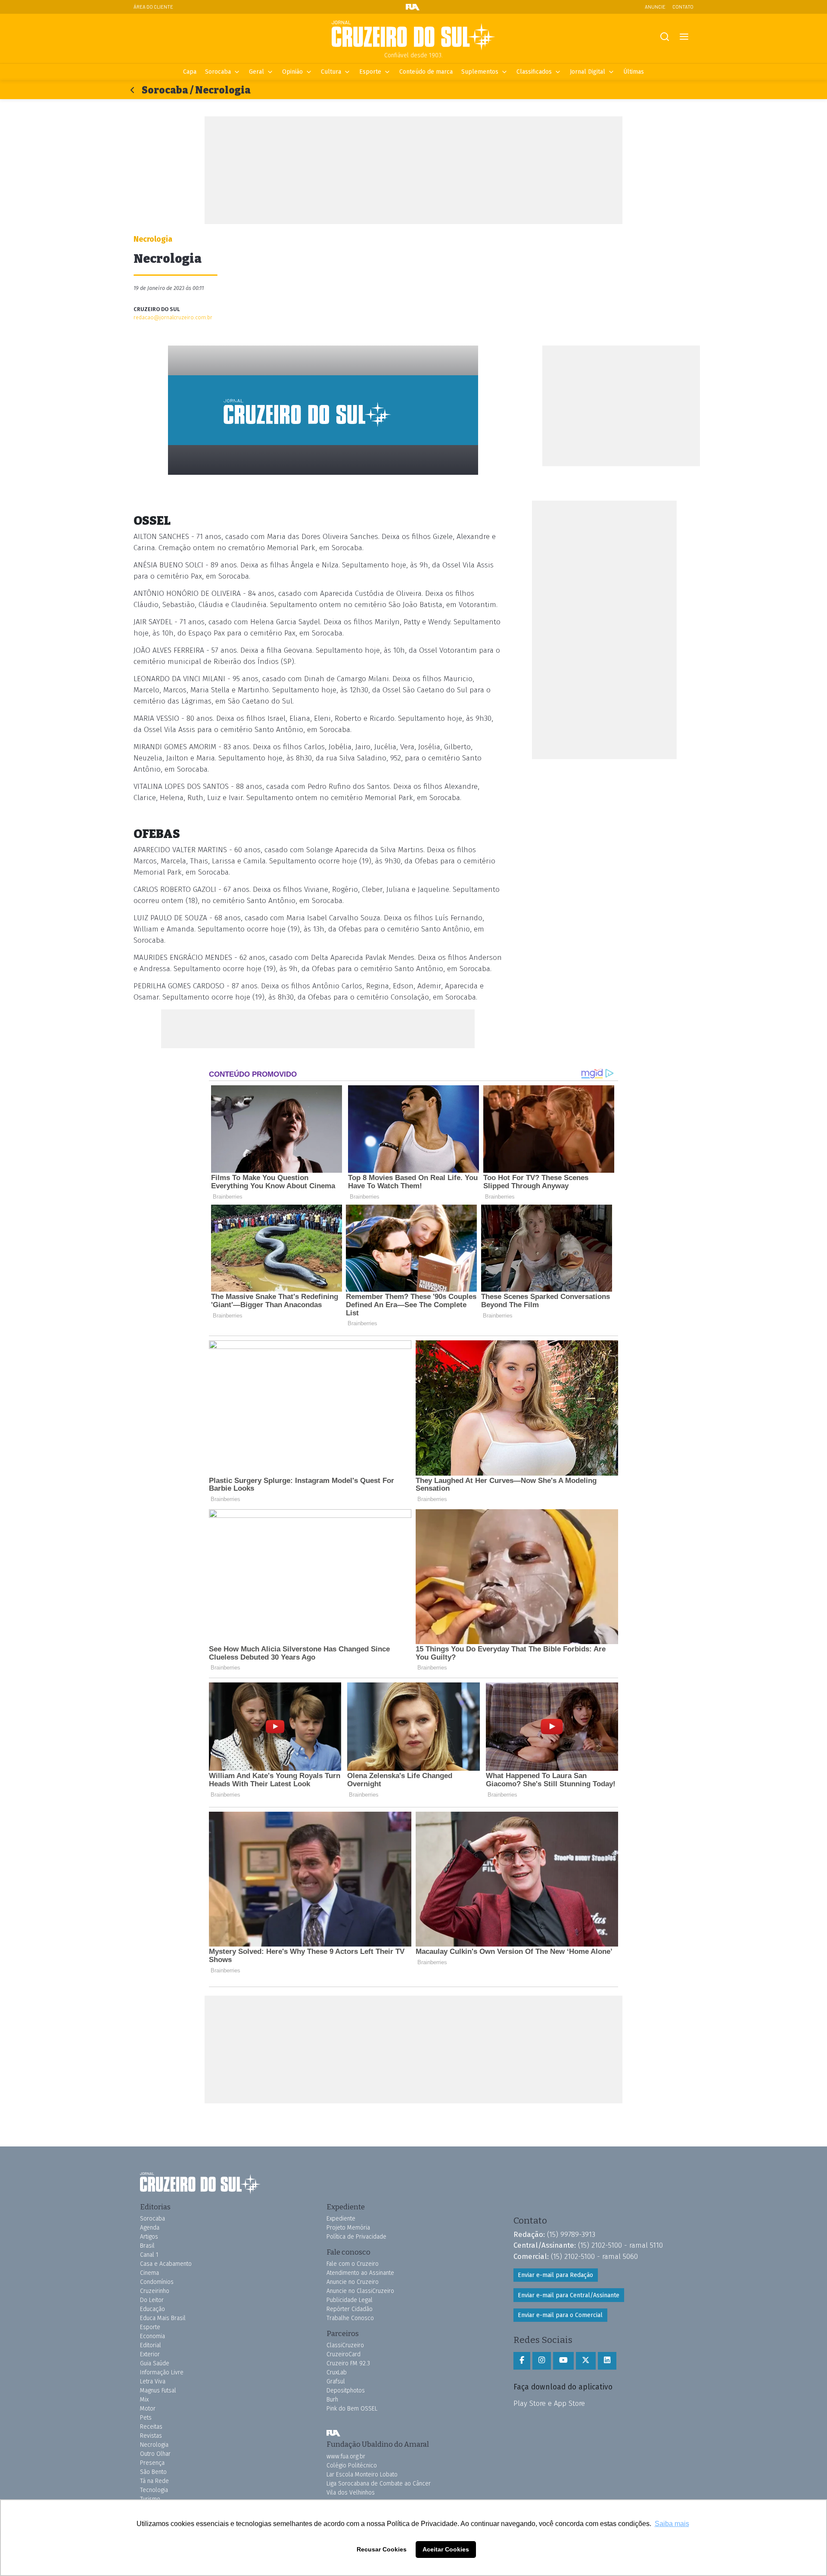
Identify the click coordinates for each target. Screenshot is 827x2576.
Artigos (149, 2237)
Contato (683, 7)
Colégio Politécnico (352, 2465)
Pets (146, 2418)
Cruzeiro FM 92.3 (348, 2363)
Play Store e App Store (549, 2403)
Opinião (292, 72)
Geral (256, 72)
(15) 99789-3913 (571, 2234)
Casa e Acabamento (166, 2264)
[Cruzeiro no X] (586, 2361)
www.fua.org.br (346, 2456)
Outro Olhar (155, 2454)
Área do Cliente (153, 7)
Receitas (151, 2427)
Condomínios (157, 2282)
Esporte (370, 72)
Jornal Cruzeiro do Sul (413, 36)
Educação (152, 2309)
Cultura (331, 72)
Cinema (149, 2273)
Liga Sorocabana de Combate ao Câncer (379, 2484)
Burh (332, 2400)
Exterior (150, 2354)
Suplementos (480, 72)
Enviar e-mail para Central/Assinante (569, 2295)
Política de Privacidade (356, 2237)
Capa (190, 72)
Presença (152, 2463)
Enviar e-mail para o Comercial (560, 2315)
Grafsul (336, 2381)
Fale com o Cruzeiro (353, 2264)
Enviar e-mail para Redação (555, 2275)
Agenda (150, 2228)
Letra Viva (153, 2381)
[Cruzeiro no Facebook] (522, 2361)
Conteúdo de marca (426, 72)
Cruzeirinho (155, 2291)
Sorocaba (218, 72)
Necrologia (154, 2445)
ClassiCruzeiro (345, 2345)
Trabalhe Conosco (350, 2318)
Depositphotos (346, 2391)
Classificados (534, 72)
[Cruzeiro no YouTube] (563, 2361)
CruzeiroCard (344, 2354)
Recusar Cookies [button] (382, 2549)
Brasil (147, 2246)
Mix (144, 2400)
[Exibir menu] (684, 37)
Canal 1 (149, 2255)
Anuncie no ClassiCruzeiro (360, 2291)
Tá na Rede (154, 2481)
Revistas (151, 2436)
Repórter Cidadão (350, 2309)
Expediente (341, 2219)
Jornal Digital (588, 72)
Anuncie (655, 7)
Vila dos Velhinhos (351, 2493)
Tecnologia (154, 2490)
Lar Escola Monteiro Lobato (362, 2475)
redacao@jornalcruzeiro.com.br (173, 317)
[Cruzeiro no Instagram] (542, 2361)
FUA (333, 2433)
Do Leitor (152, 2300)
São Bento (153, 2472)
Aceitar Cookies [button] (446, 2549)
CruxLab (337, 2372)
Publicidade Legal (350, 2300)
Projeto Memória (348, 2228)
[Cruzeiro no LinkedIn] (607, 2361)
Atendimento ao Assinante (360, 2273)
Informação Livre (162, 2372)
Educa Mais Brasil (163, 2318)
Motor (148, 2409)
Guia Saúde (155, 2363)
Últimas (634, 72)
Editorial (151, 2345)
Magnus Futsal (158, 2391)
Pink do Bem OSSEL (352, 2409)
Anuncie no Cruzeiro (353, 2282)
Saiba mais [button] (672, 2524)
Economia (152, 2336)
